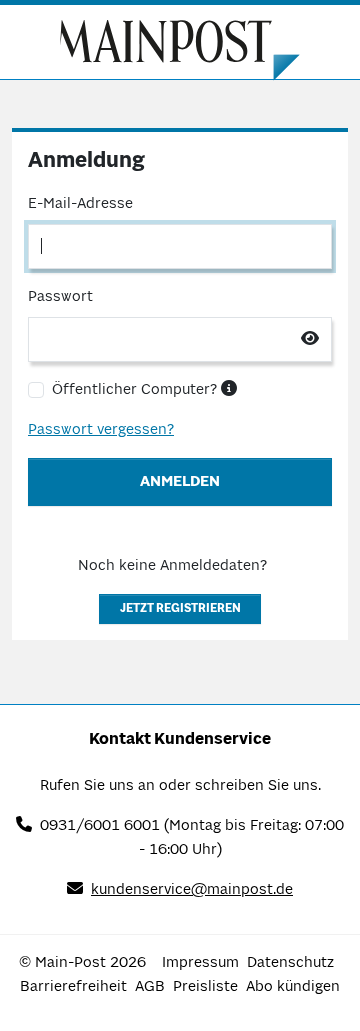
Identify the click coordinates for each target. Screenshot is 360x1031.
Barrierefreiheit (73, 987)
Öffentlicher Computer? (136, 390)
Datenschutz (290, 963)
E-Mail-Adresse (80, 204)
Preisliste (205, 987)
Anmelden (180, 482)
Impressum (200, 963)
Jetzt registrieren (180, 608)
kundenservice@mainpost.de (192, 890)
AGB (150, 987)
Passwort (60, 297)
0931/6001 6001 (100, 826)
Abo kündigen (293, 987)
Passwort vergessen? (101, 430)
